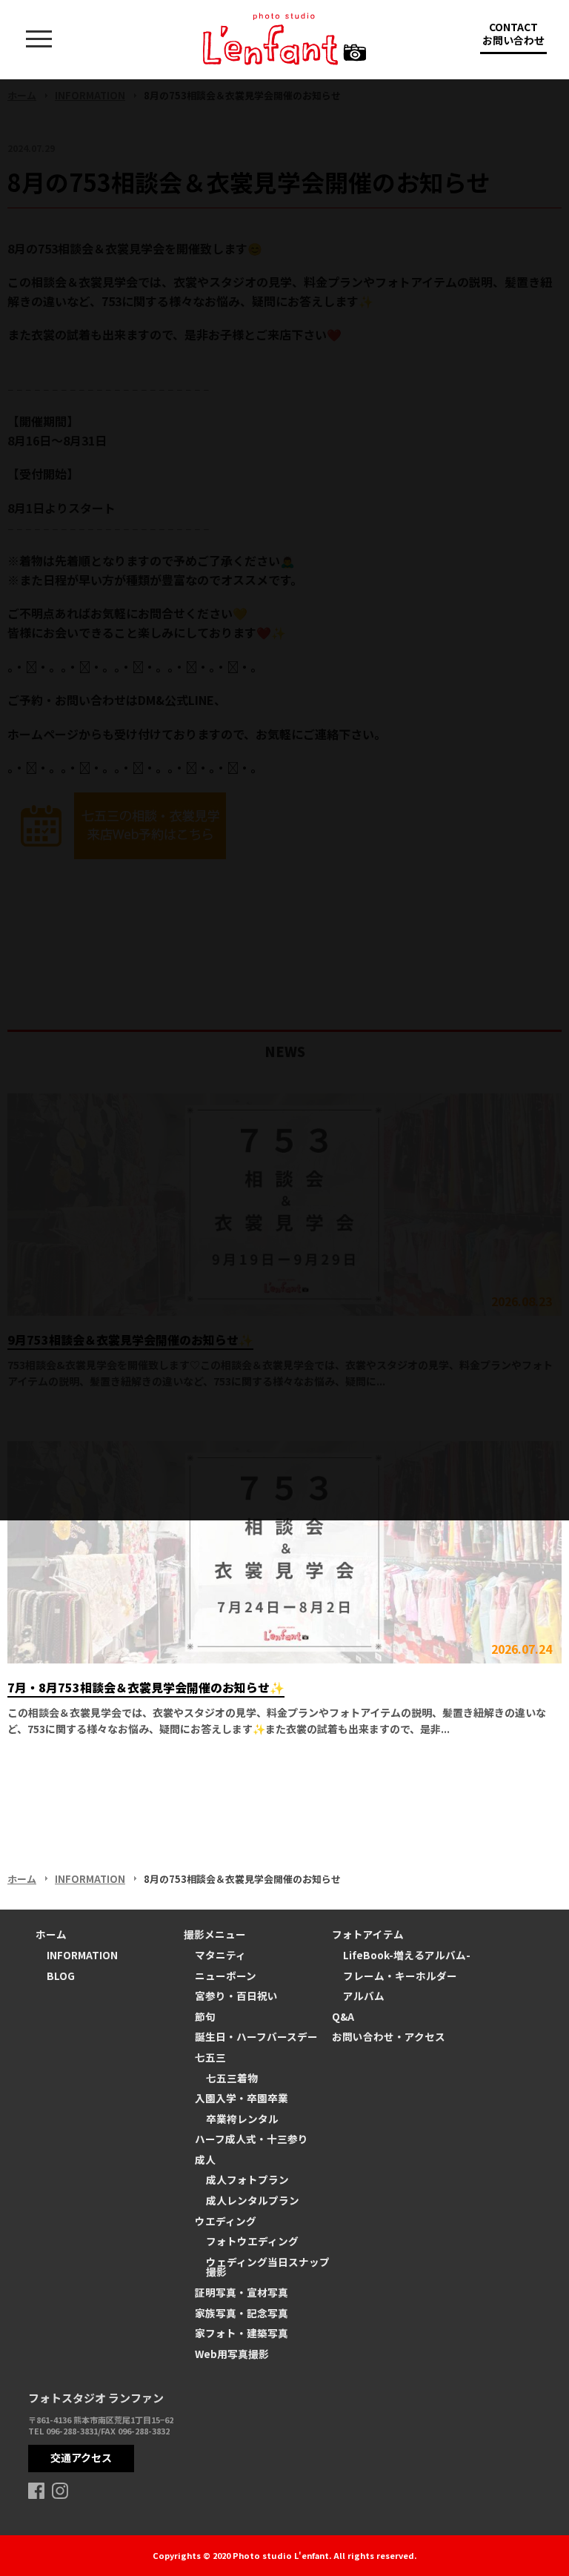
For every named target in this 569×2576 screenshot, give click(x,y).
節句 (205, 2016)
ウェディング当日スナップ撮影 (268, 2267)
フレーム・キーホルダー (400, 1976)
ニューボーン (226, 1976)
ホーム (22, 1879)
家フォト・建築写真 (242, 2333)
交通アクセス (81, 2457)
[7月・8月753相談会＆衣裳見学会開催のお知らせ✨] (284, 1552)
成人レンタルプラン (253, 2200)
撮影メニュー (215, 1934)
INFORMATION (90, 1879)
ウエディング (226, 2221)
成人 (205, 2159)
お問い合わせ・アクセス (389, 2036)
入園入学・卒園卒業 (242, 2098)
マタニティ (220, 1955)
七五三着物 (232, 2078)
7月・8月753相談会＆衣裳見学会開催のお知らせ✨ (146, 1687)
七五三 (210, 2057)
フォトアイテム (368, 1934)
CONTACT (513, 33)
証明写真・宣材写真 (242, 2292)
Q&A (343, 2016)
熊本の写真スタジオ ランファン (284, 39)
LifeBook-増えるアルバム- (407, 1955)
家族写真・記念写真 (242, 2313)
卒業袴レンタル (242, 2119)
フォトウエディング (252, 2241)
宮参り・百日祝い (236, 1996)
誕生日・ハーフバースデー (256, 2036)
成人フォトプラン (247, 2179)
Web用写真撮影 (232, 2354)
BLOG (61, 1976)
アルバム (364, 1996)
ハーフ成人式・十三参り (252, 2139)
